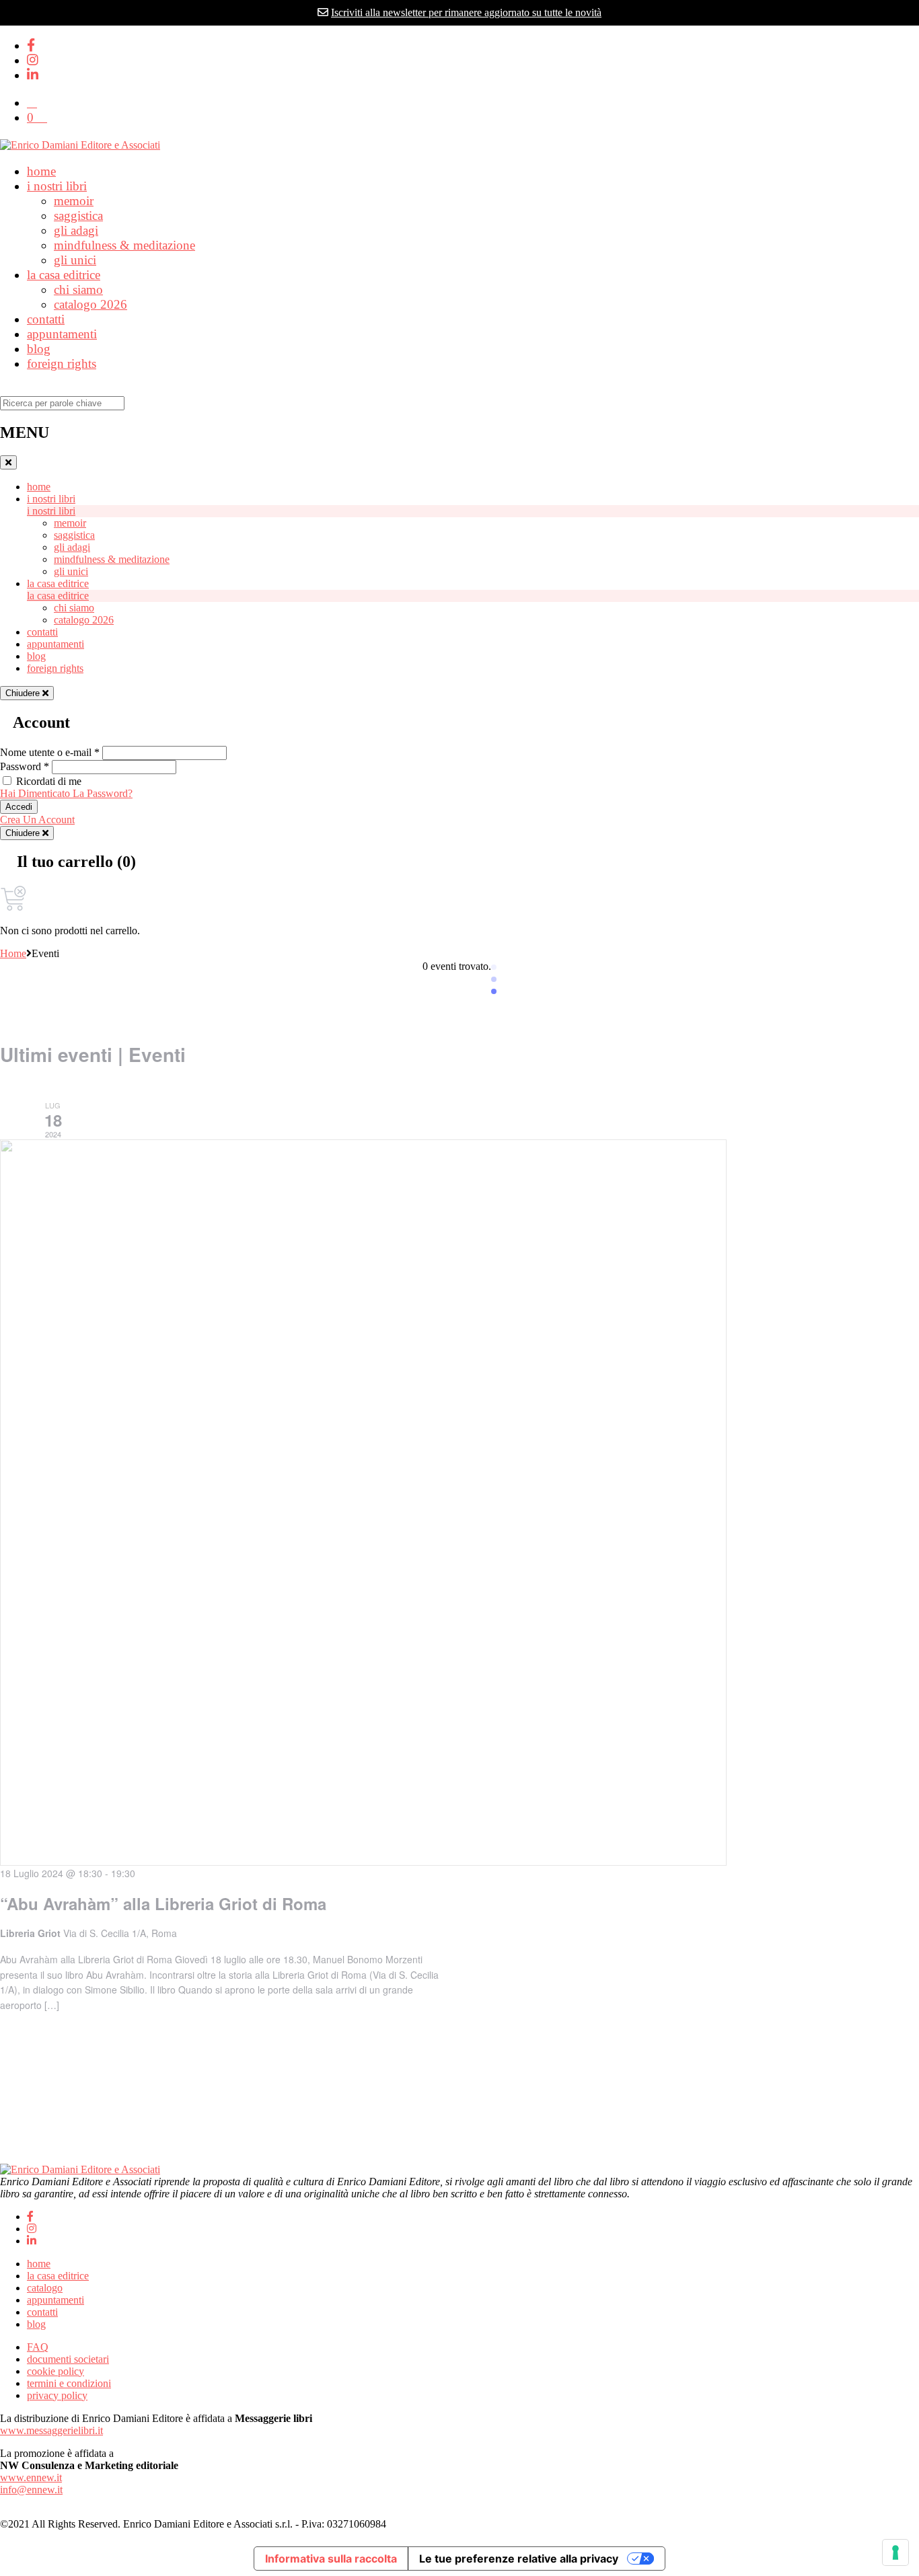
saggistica (78, 216)
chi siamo (78, 290)
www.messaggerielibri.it (51, 2430)
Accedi (19, 807)
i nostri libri (57, 186)
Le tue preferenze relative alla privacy (519, 2559)
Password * (25, 766)
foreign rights (62, 364)
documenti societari (68, 2359)
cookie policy (56, 2371)
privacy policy (57, 2395)
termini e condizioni (69, 2383)
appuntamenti (62, 334)
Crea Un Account (37, 820)
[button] (32, 103)
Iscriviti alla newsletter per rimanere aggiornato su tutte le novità (466, 12)
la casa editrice (64, 275)
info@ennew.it (31, 2490)
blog (39, 349)
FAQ (38, 2347)
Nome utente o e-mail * (50, 752)
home (41, 171)
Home (13, 953)
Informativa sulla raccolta (331, 2559)
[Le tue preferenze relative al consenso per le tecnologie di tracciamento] (895, 2552)
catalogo (45, 2288)
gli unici (75, 260)
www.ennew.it (31, 2477)
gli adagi (76, 230)
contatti (46, 319)
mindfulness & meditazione (124, 245)
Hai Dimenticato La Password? (66, 793)
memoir (74, 201)
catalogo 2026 (90, 304)
